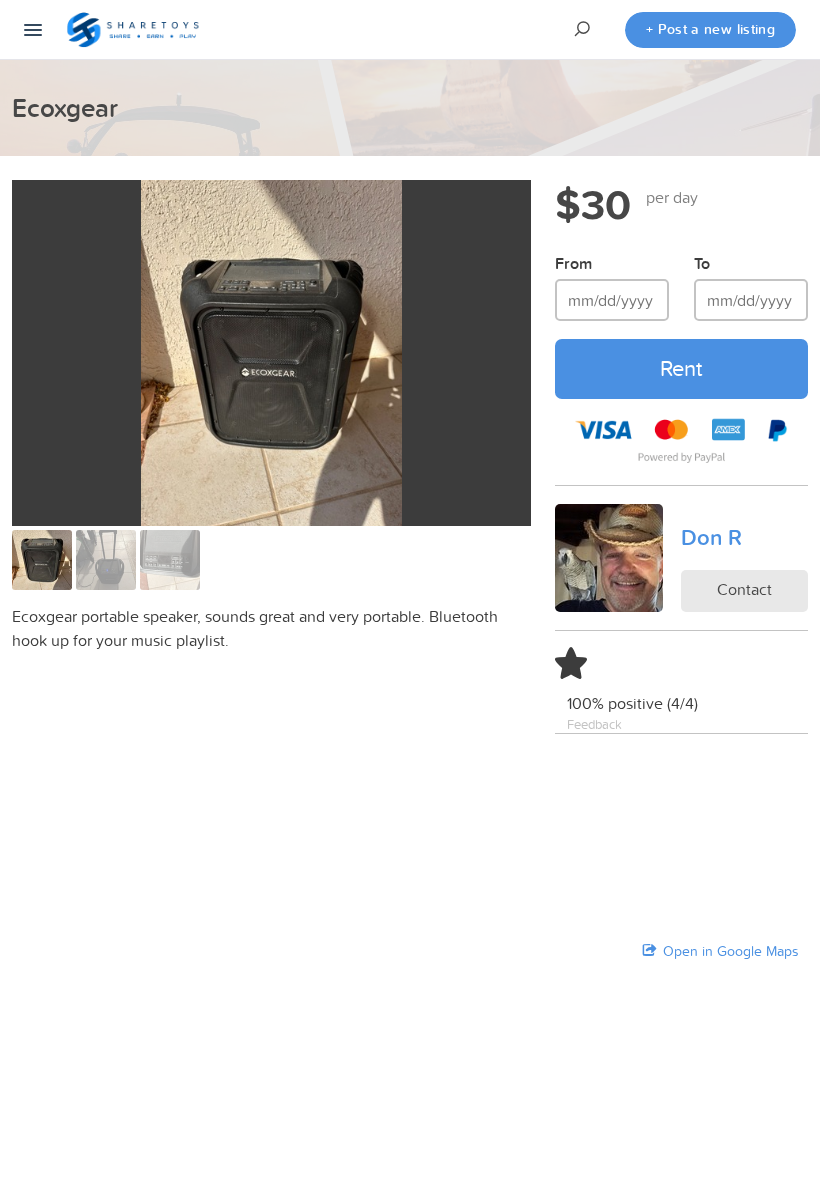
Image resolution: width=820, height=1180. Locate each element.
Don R (711, 537)
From (573, 263)
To (702, 263)
